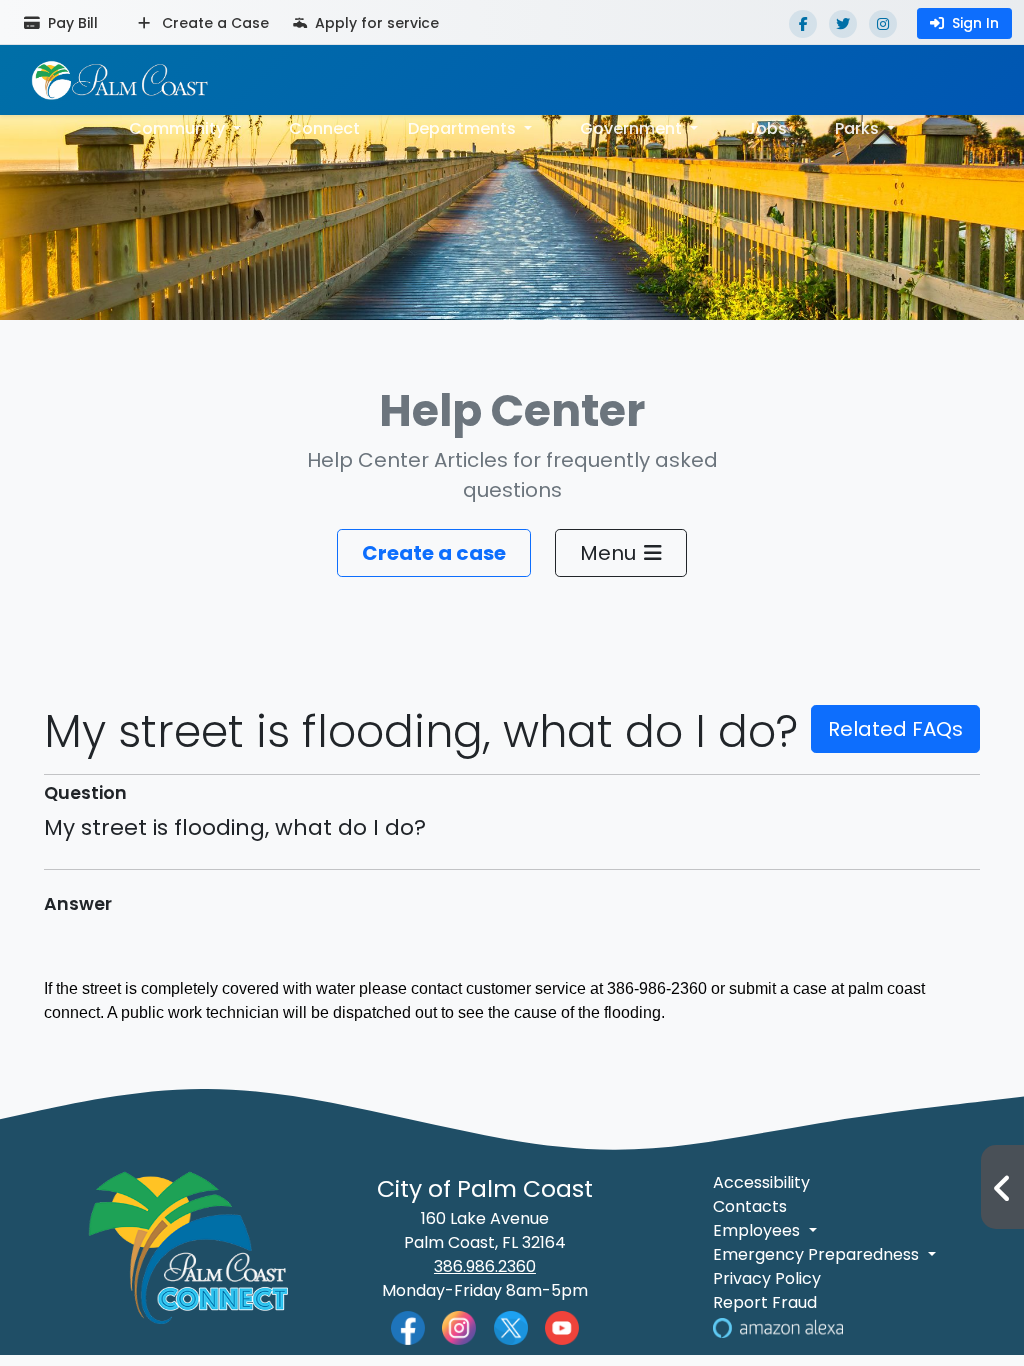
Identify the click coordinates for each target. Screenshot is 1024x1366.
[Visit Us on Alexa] (778, 1326)
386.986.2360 (485, 1266)
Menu (608, 553)
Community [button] (179, 128)
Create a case (434, 553)
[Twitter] (843, 24)
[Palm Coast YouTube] (562, 1326)
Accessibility (761, 1182)
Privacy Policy (767, 1278)
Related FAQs (895, 729)
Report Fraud (765, 1302)
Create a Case (213, 23)
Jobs (766, 128)
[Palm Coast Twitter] (511, 1326)
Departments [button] (464, 128)
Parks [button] (859, 128)
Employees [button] (758, 1230)
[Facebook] (803, 24)
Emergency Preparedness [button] (818, 1254)
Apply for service (375, 23)
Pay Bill (71, 23)
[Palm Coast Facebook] (408, 1326)
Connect (324, 128)
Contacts (750, 1206)
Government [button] (633, 128)
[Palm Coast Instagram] (459, 1326)
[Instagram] (883, 24)
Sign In (975, 23)
